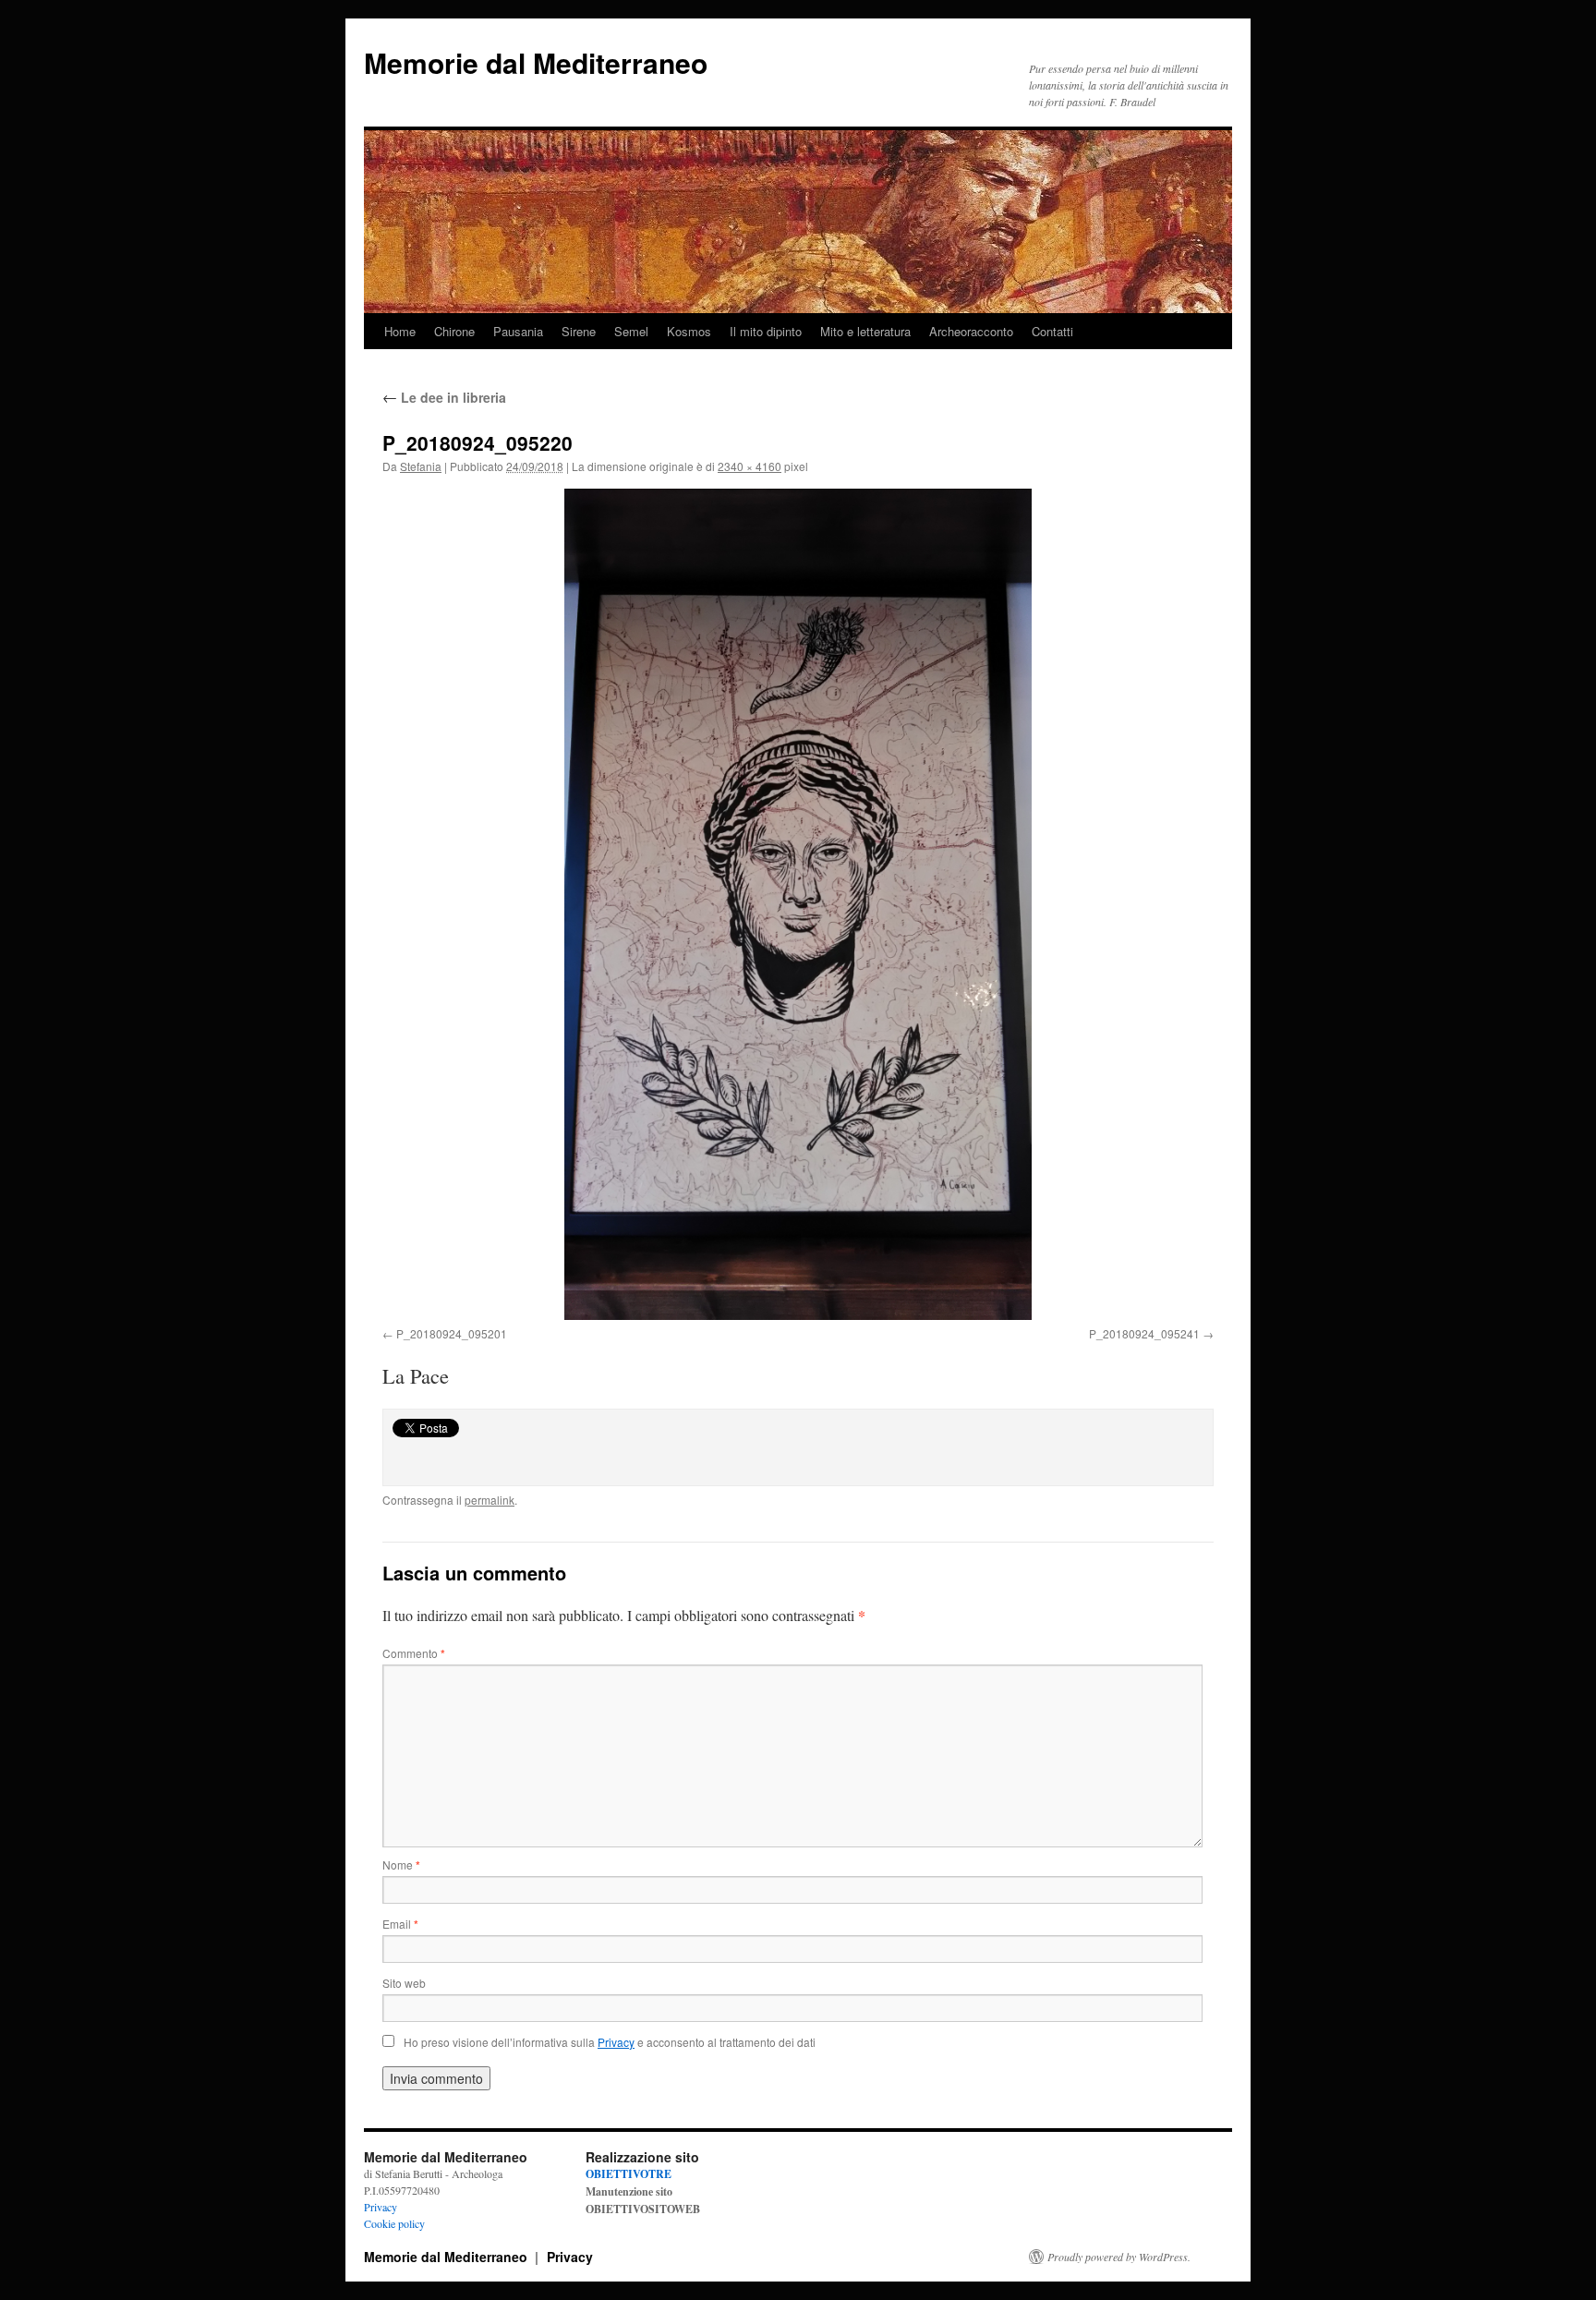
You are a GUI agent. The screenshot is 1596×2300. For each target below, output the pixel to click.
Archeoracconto (971, 331)
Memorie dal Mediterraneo (536, 62)
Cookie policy (394, 2223)
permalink (490, 1500)
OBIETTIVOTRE (629, 2174)
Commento (414, 1653)
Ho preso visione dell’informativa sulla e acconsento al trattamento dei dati (610, 2042)
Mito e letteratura (865, 331)
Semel (631, 331)
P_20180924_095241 (1144, 1333)
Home (400, 331)
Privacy (381, 2207)
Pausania (518, 331)
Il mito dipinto (766, 331)
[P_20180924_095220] (798, 904)
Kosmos (689, 331)
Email (400, 1924)
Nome (401, 1864)
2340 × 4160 (750, 466)
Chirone (454, 331)
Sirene (579, 331)
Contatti (1052, 331)
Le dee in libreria (444, 397)
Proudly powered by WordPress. (1119, 2257)
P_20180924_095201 (452, 1333)
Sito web (404, 1983)
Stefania (421, 466)
